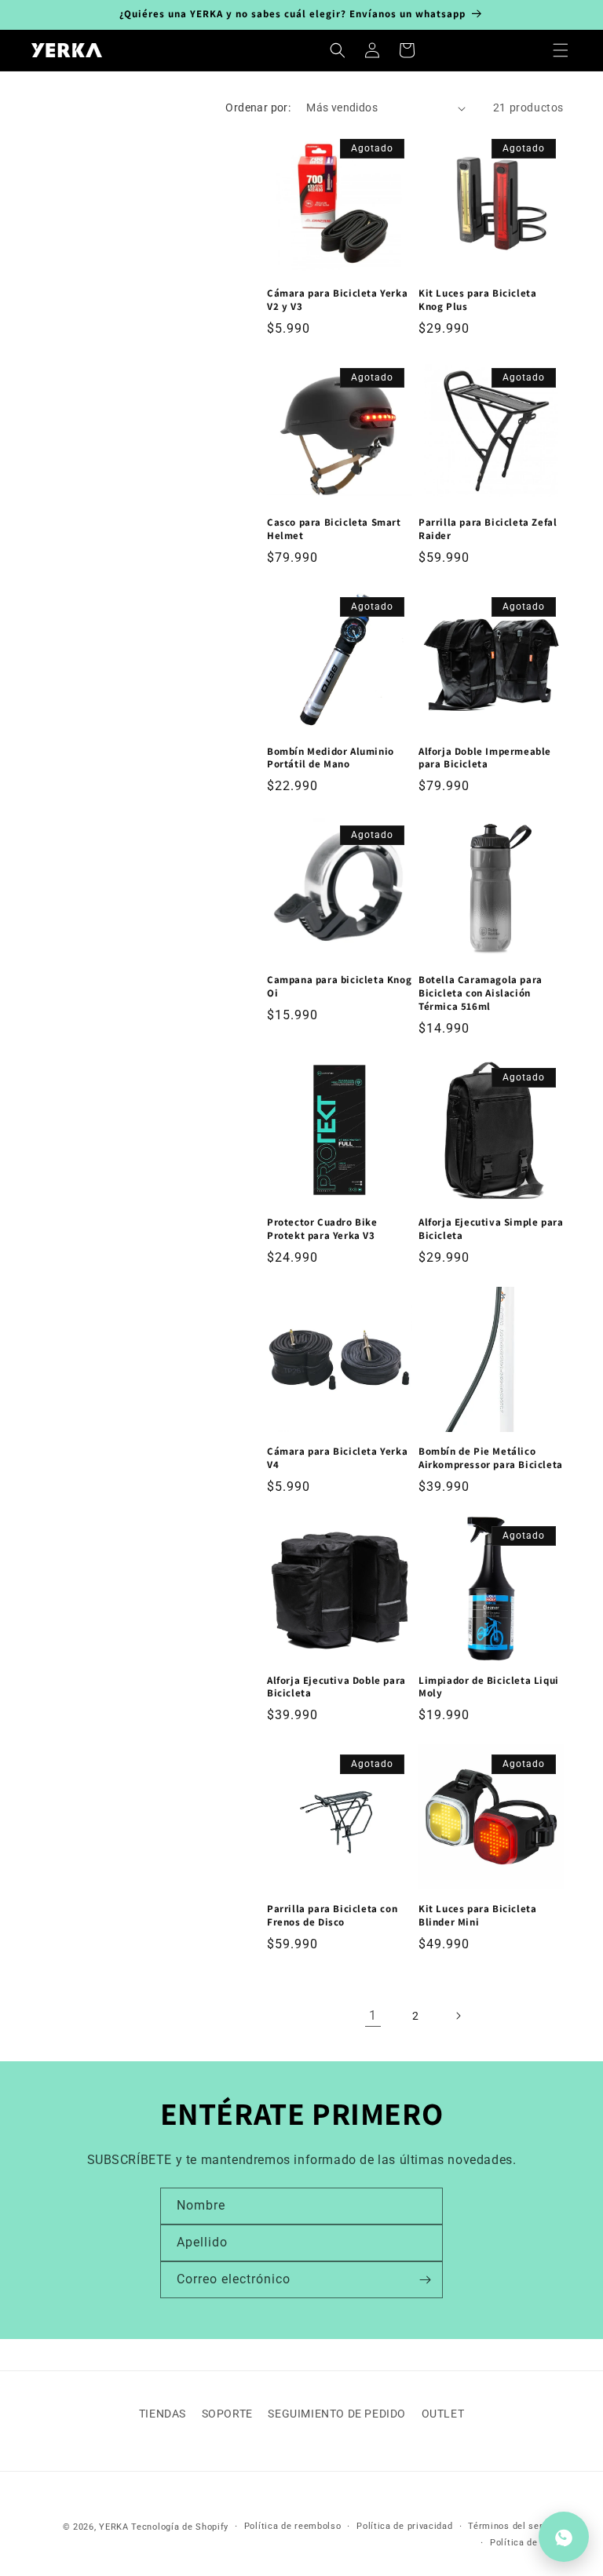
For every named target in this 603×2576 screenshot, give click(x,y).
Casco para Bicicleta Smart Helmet (334, 529)
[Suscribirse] (425, 2280)
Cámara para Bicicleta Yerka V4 (337, 1458)
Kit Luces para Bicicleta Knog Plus (477, 300)
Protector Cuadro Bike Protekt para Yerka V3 (322, 1229)
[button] (561, 50)
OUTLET (443, 2414)
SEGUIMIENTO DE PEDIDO (337, 2414)
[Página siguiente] (458, 2016)
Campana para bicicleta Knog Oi (339, 987)
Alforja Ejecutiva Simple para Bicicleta (491, 1229)
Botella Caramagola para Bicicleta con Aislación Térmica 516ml (481, 993)
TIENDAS (163, 2414)
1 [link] (373, 2015)
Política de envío (527, 2543)
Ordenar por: (258, 107)
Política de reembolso (293, 2526)
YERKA (114, 2527)
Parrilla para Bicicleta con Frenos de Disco (332, 1916)
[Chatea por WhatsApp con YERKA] (564, 2537)
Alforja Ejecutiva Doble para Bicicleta (336, 1687)
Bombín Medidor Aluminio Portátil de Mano (331, 758)
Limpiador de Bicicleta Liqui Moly (489, 1687)
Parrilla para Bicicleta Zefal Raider (488, 529)
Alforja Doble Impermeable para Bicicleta (485, 758)
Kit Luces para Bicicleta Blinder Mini (477, 1916)
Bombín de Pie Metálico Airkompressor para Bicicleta (491, 1458)
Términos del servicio (516, 2526)
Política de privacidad (404, 2526)
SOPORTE (227, 2414)
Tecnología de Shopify (180, 2527)
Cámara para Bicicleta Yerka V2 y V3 (337, 300)
